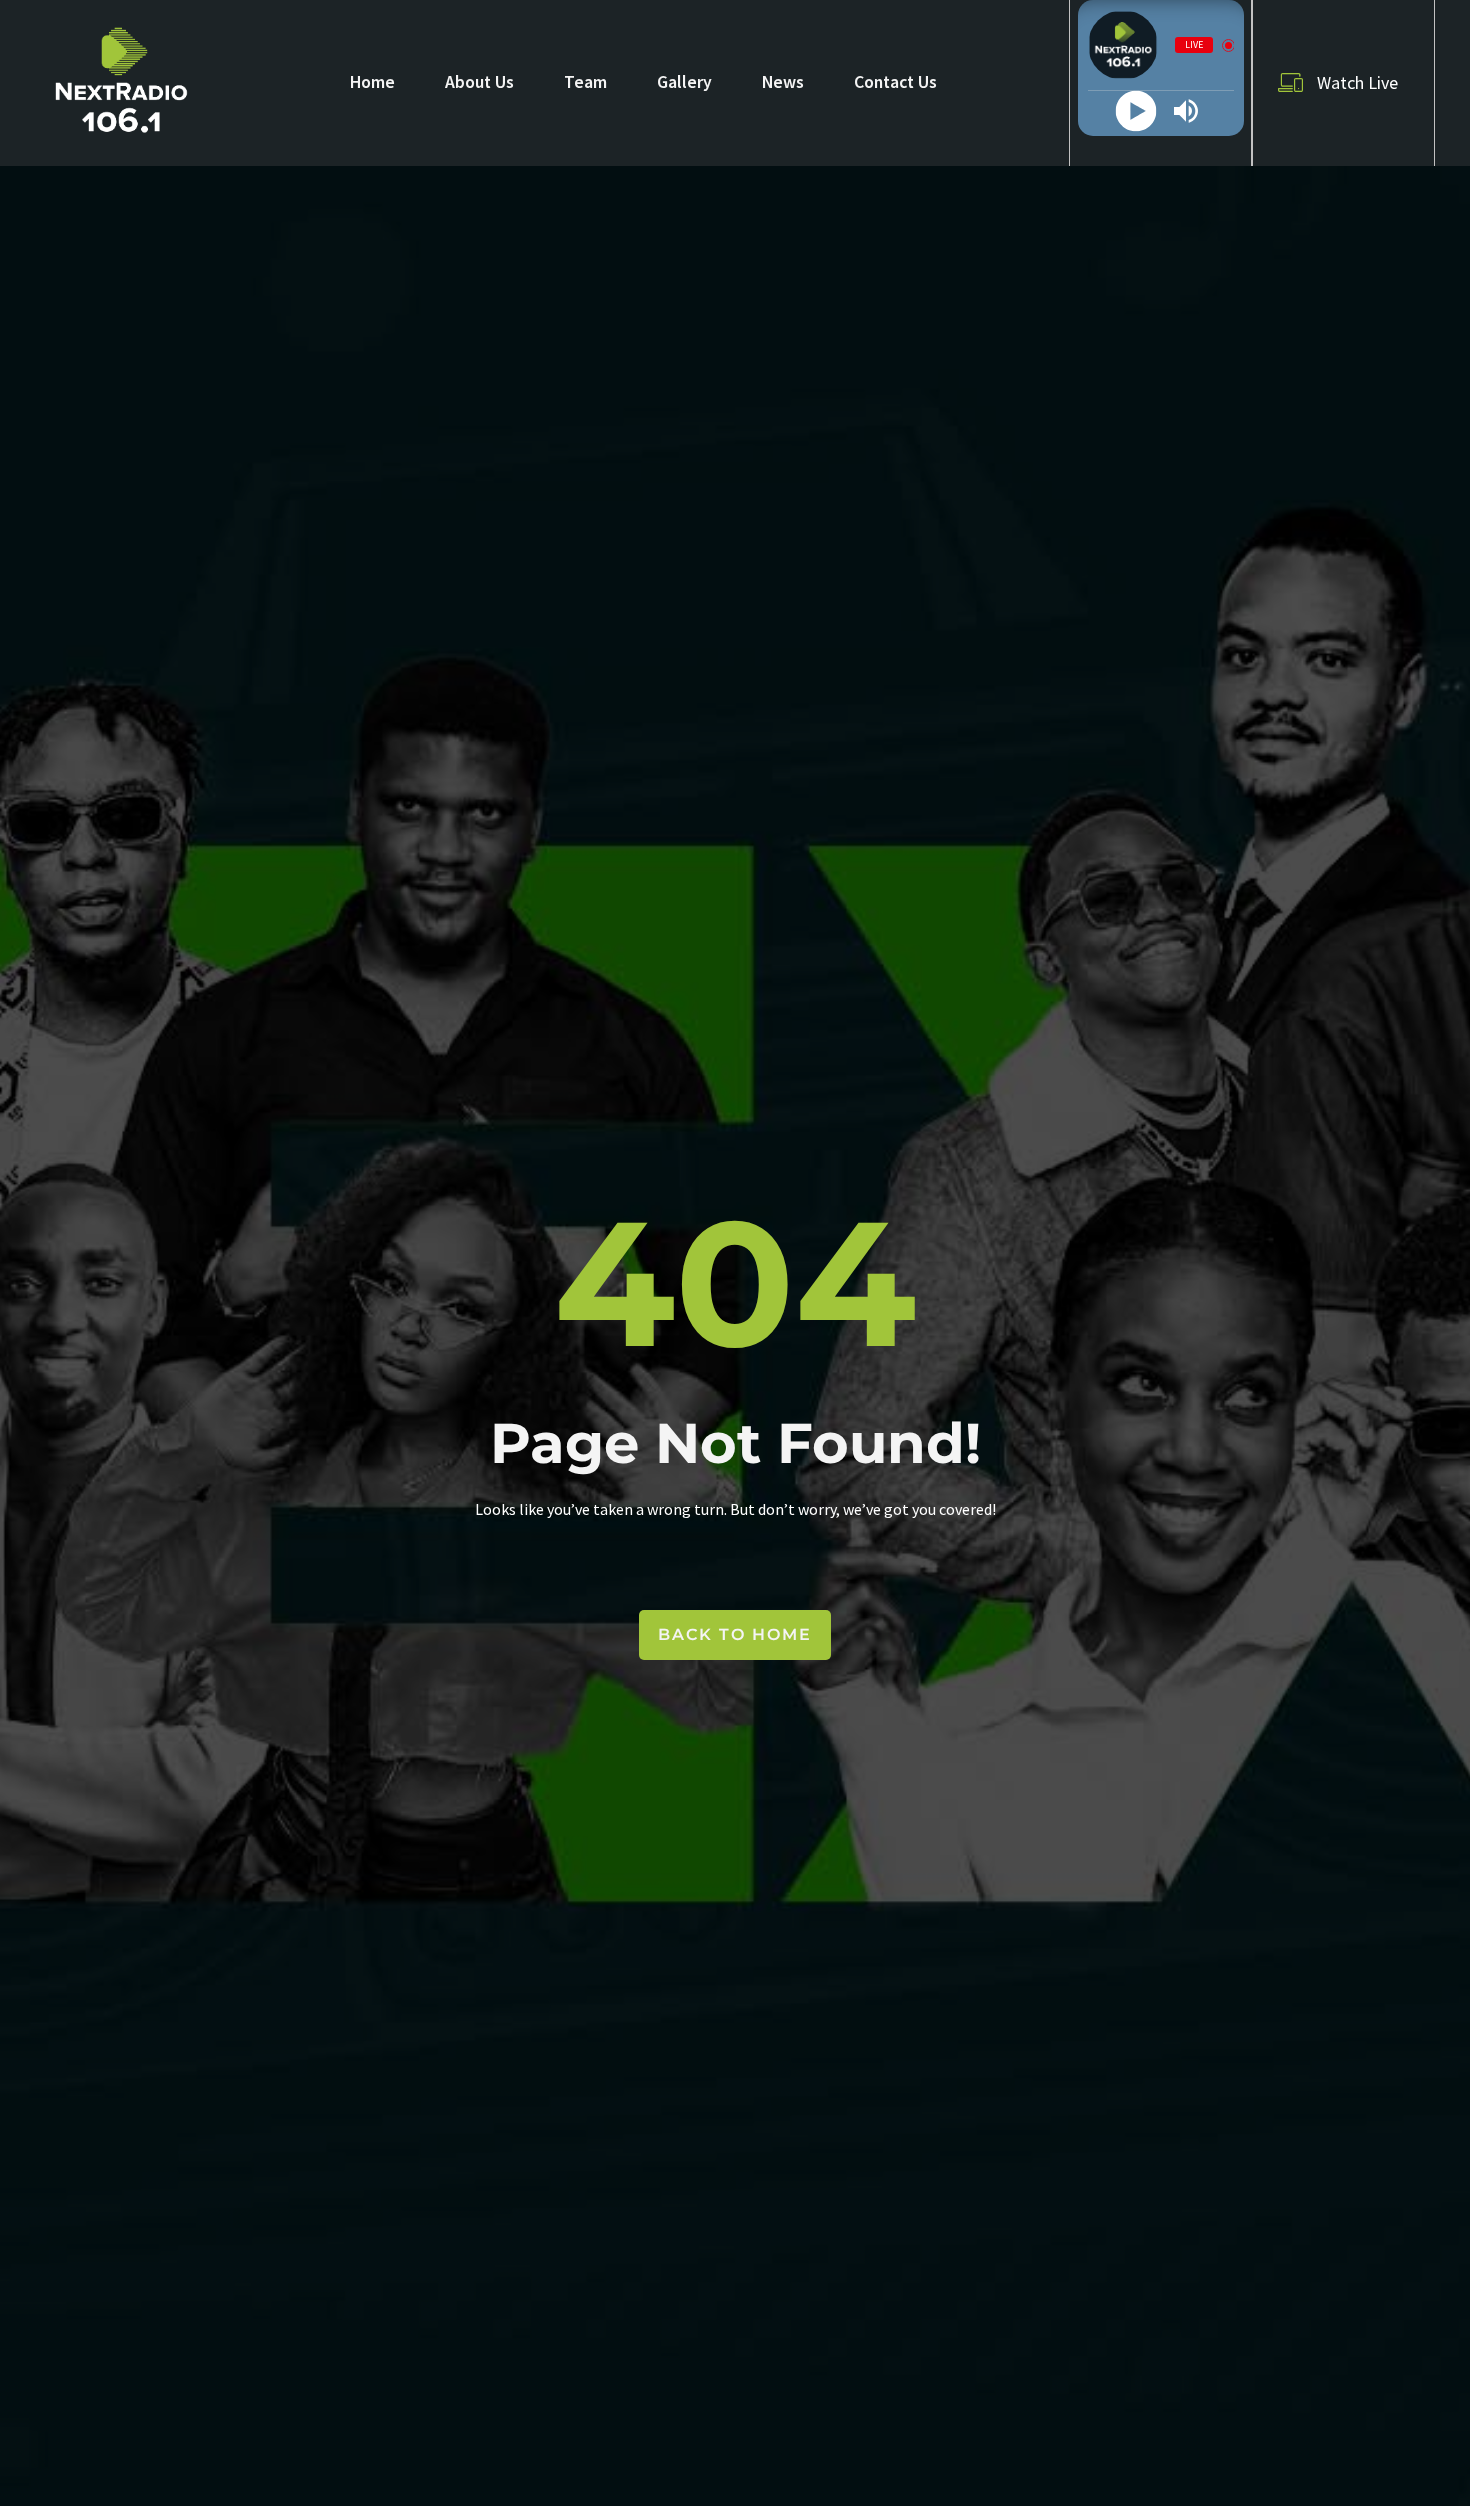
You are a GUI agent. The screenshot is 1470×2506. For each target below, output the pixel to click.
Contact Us (895, 82)
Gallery (684, 82)
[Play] (1135, 111)
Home (372, 82)
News (783, 82)
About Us (479, 82)
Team (585, 82)
